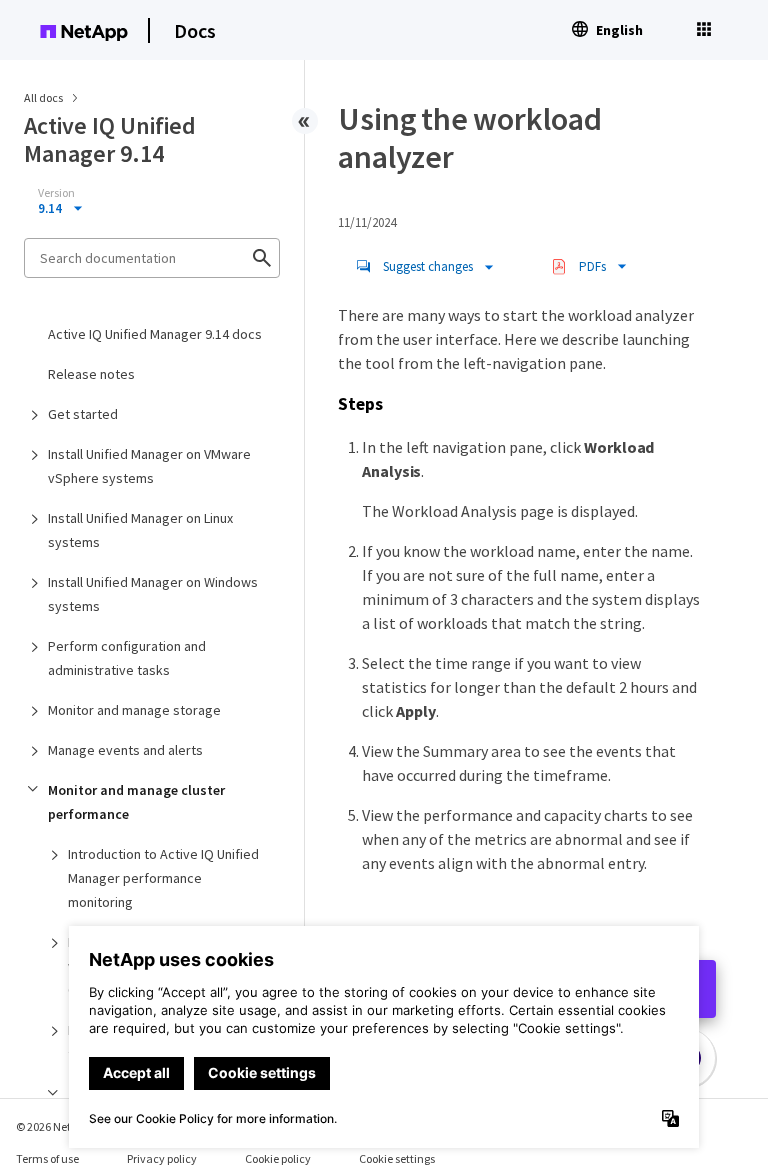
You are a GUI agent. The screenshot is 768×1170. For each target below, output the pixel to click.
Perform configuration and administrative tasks (127, 658)
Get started (83, 414)
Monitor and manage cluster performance (136, 802)
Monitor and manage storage (134, 710)
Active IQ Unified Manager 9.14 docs (155, 334)
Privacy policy (162, 1158)
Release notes (91, 374)
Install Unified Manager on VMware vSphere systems (149, 466)
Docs (195, 30)
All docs (43, 97)
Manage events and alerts (125, 750)
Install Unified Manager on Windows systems (153, 594)
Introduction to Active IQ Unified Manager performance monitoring (163, 878)
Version (56, 193)
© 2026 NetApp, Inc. (65, 1126)
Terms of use (47, 1158)
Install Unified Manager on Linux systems (140, 530)
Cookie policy (278, 1158)
